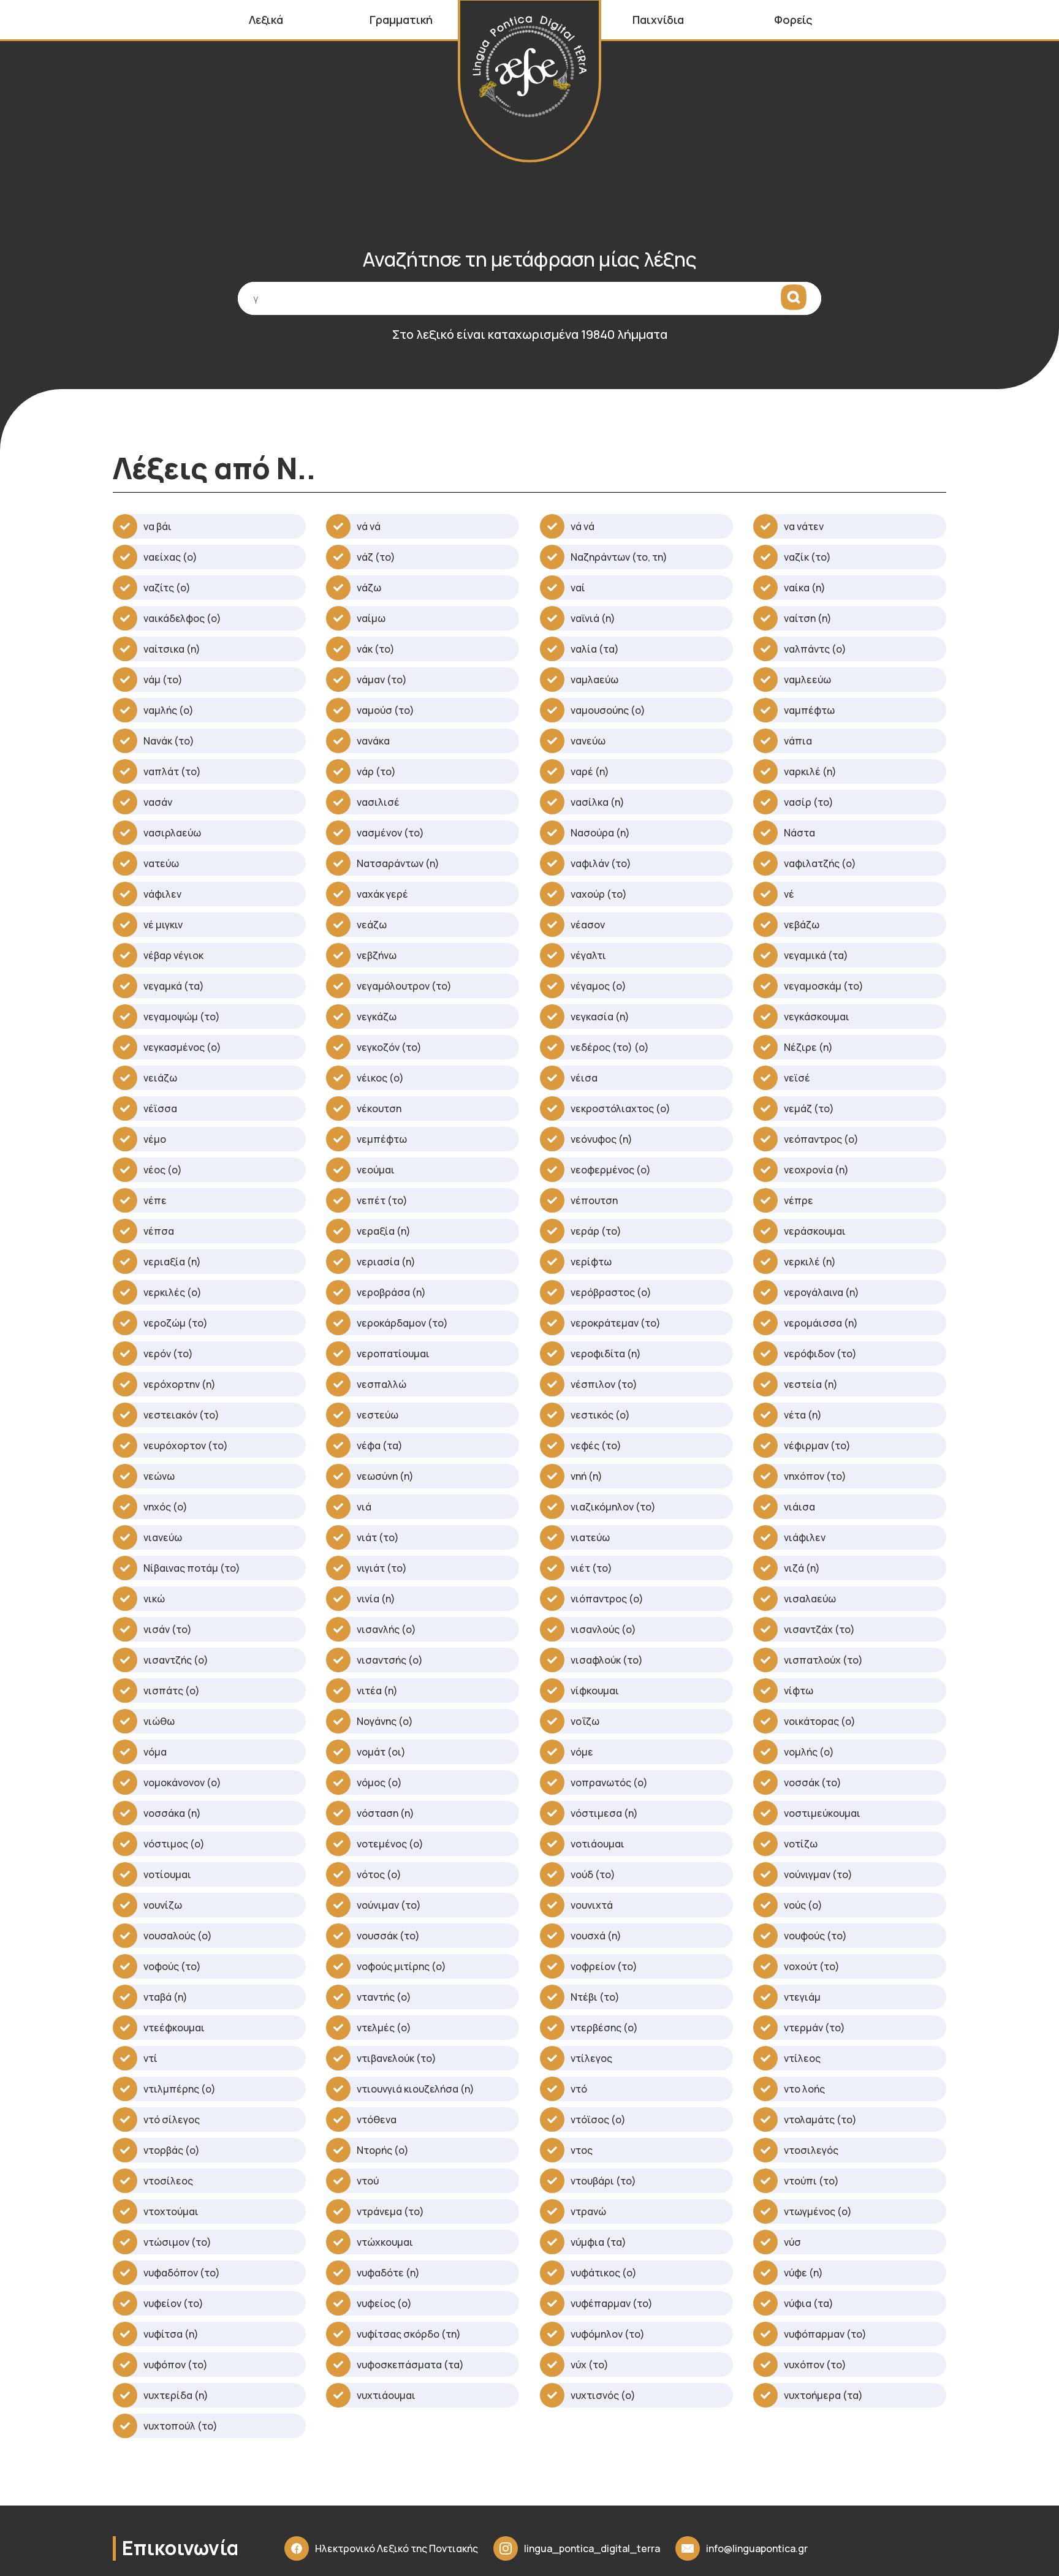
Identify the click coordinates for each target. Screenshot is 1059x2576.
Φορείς (793, 20)
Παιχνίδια (658, 20)
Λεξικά (266, 20)
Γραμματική (401, 20)
